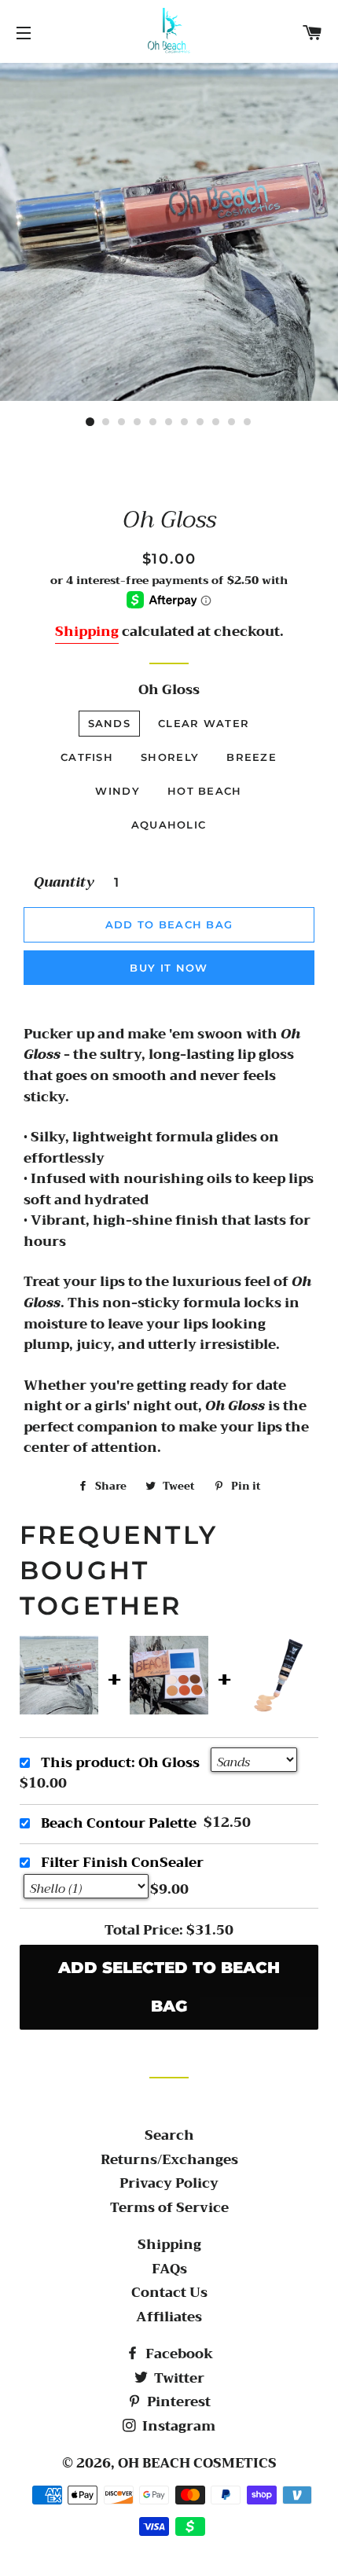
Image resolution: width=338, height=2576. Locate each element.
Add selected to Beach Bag (169, 1987)
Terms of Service (169, 2208)
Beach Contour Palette (119, 1823)
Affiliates (169, 2317)
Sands (110, 723)
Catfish (87, 757)
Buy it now (169, 968)
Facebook (178, 2354)
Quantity (64, 883)
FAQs (169, 2269)
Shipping (87, 632)
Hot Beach (205, 791)
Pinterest (177, 2402)
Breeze (252, 757)
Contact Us (169, 2293)
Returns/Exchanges (169, 2160)
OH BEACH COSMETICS (197, 2463)
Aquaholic (169, 825)
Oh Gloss (169, 691)
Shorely (170, 757)
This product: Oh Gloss (120, 1763)
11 (248, 422)
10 (232, 422)
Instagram (177, 2426)
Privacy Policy (169, 2183)
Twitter (178, 2378)
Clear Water (204, 723)
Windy (118, 791)
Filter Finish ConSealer (122, 1863)
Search (169, 2135)
